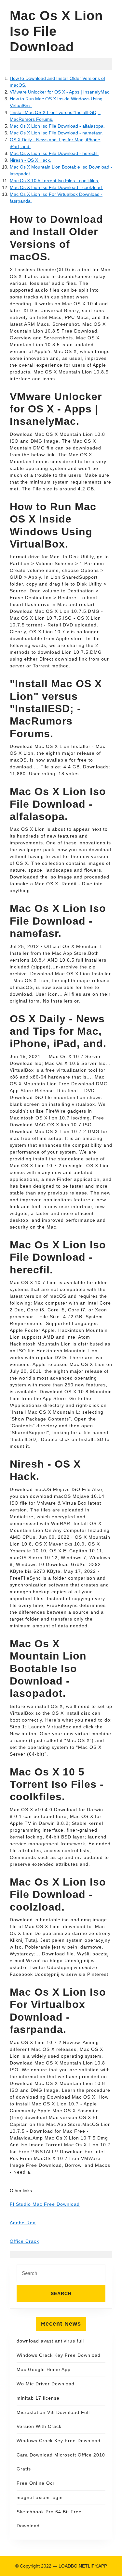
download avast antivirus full (50, 2341)
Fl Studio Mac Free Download (45, 2204)
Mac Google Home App (44, 2369)
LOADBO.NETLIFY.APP (83, 2566)
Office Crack (24, 2241)
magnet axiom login (40, 2497)
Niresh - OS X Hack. (30, 160)
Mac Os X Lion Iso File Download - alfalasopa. (57, 126)
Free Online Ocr (36, 2483)
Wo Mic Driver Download (46, 2384)
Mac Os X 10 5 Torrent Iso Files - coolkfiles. (54, 181)
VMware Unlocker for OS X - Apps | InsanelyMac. (60, 92)
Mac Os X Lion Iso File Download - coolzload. (56, 187)
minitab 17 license (38, 2398)
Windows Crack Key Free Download (59, 2355)
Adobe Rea (23, 2223)
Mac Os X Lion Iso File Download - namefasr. (56, 133)
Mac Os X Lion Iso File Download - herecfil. (54, 153)
